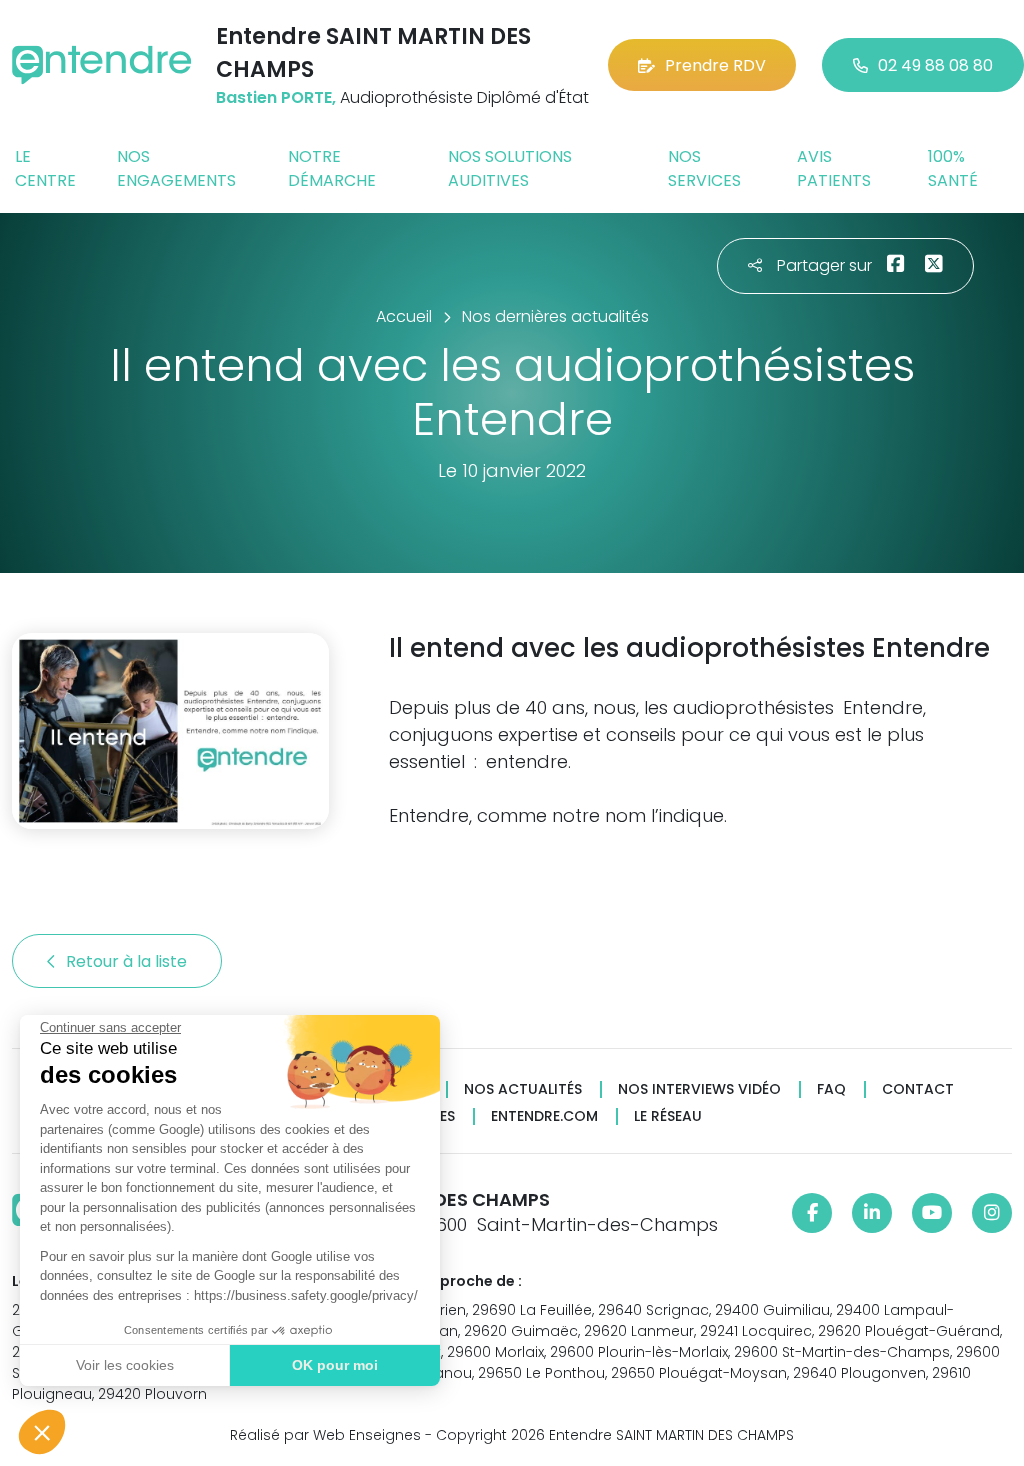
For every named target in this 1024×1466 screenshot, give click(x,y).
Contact (918, 1089)
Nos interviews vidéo (699, 1089)
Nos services (704, 168)
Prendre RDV (715, 65)
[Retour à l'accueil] (102, 65)
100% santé (953, 168)
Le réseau (668, 1116)
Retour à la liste (128, 961)
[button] (42, 1432)
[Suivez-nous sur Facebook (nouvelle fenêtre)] (812, 1213)
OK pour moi (335, 1365)
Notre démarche (332, 168)
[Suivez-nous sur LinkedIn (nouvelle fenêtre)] (872, 1213)
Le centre (45, 168)
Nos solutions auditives (510, 168)
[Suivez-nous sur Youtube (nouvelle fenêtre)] (932, 1213)
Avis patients (834, 168)
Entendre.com (544, 1116)
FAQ (831, 1089)
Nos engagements (176, 168)
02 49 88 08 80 (935, 65)
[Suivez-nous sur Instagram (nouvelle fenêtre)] (992, 1213)
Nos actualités (523, 1089)
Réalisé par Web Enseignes (325, 1435)
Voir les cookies (125, 1365)
